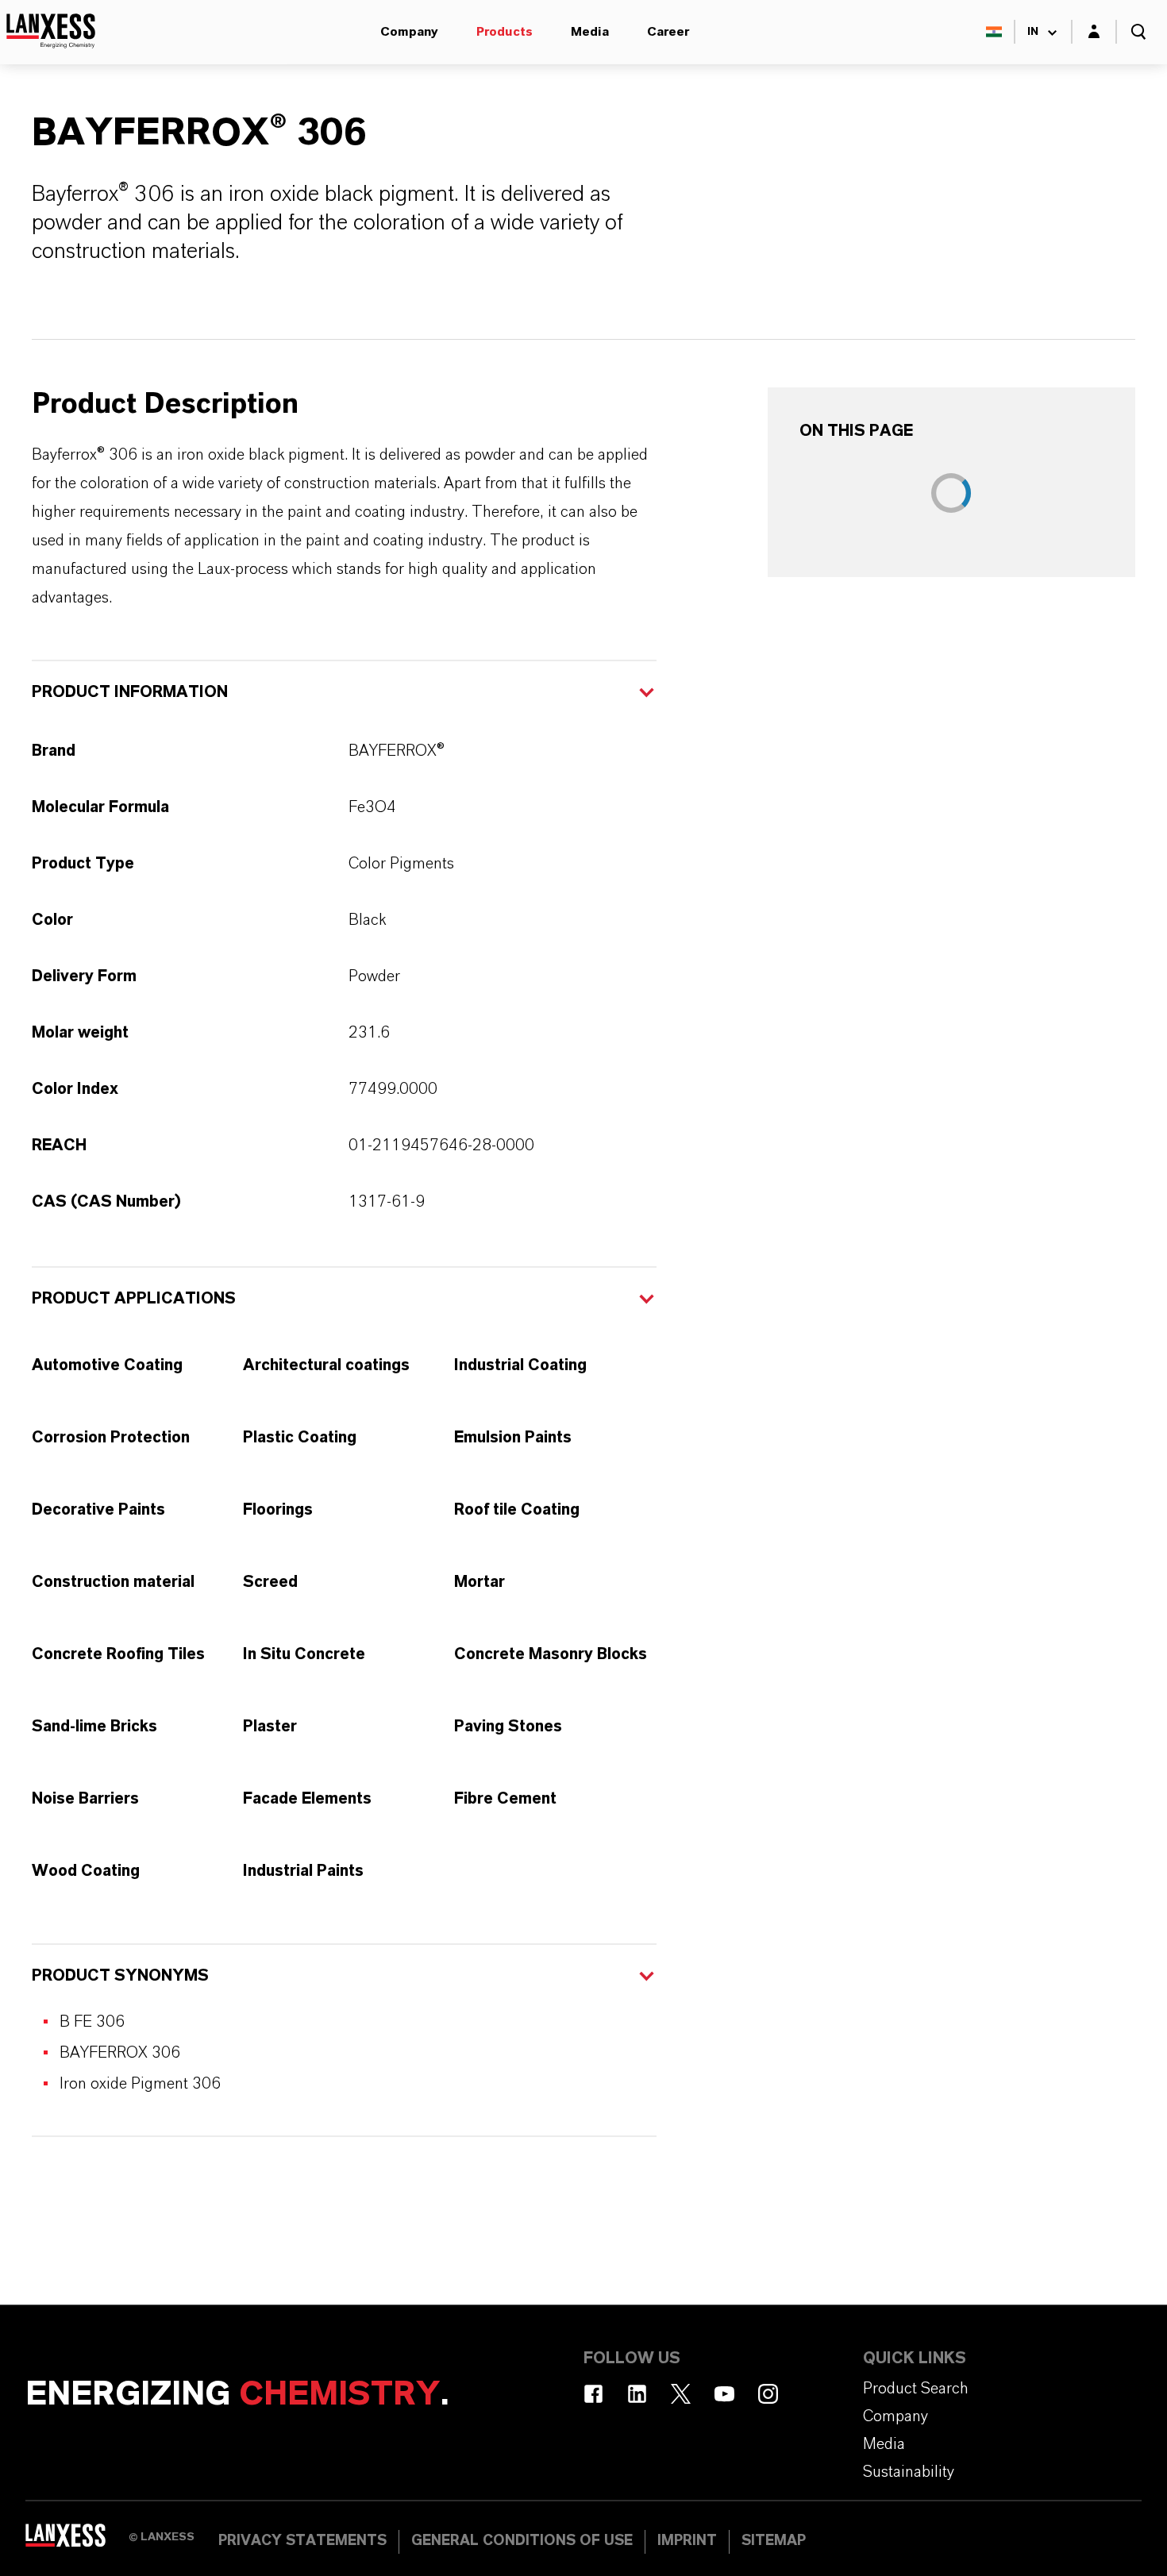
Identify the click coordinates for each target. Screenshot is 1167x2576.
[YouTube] (724, 2394)
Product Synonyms (120, 1976)
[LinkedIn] (637, 2394)
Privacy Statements (302, 2541)
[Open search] (1138, 32)
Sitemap (774, 2541)
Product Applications (134, 1299)
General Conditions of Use (522, 2541)
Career (668, 32)
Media (590, 32)
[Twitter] (681, 2394)
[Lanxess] (77, 2540)
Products (505, 32)
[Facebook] (593, 2394)
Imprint (687, 2541)
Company (409, 32)
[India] (994, 32)
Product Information (130, 692)
